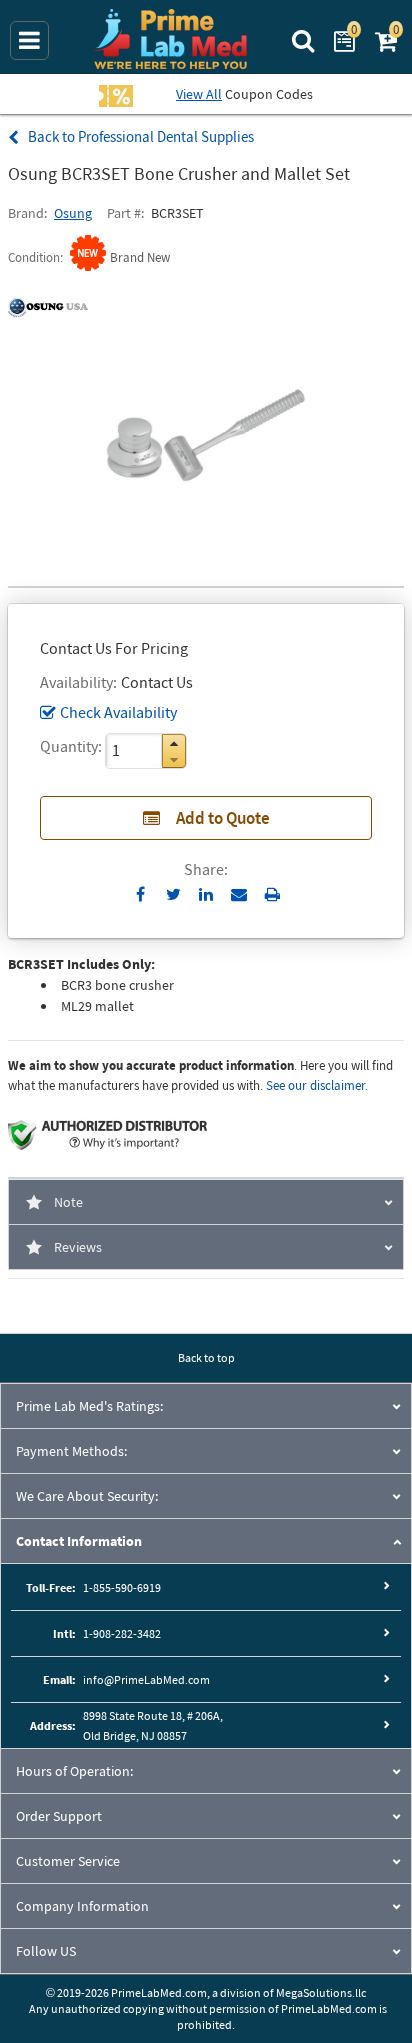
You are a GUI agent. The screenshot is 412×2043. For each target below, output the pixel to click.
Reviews (78, 1247)
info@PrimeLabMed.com (146, 1679)
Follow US (46, 1951)
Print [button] (272, 894)
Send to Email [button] (239, 895)
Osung (73, 213)
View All (199, 94)
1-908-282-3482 (122, 1633)
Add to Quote (223, 818)
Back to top (206, 1357)
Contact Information (79, 1541)
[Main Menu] (29, 40)
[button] (174, 743)
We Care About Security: (87, 1496)
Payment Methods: (71, 1451)
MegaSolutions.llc (321, 1992)
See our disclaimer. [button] (317, 1085)
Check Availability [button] (118, 712)
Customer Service (68, 1861)
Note (68, 1202)
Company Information (82, 1906)
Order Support (59, 1816)
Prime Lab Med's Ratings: (89, 1406)
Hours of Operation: (74, 1771)
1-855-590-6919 (122, 1587)
